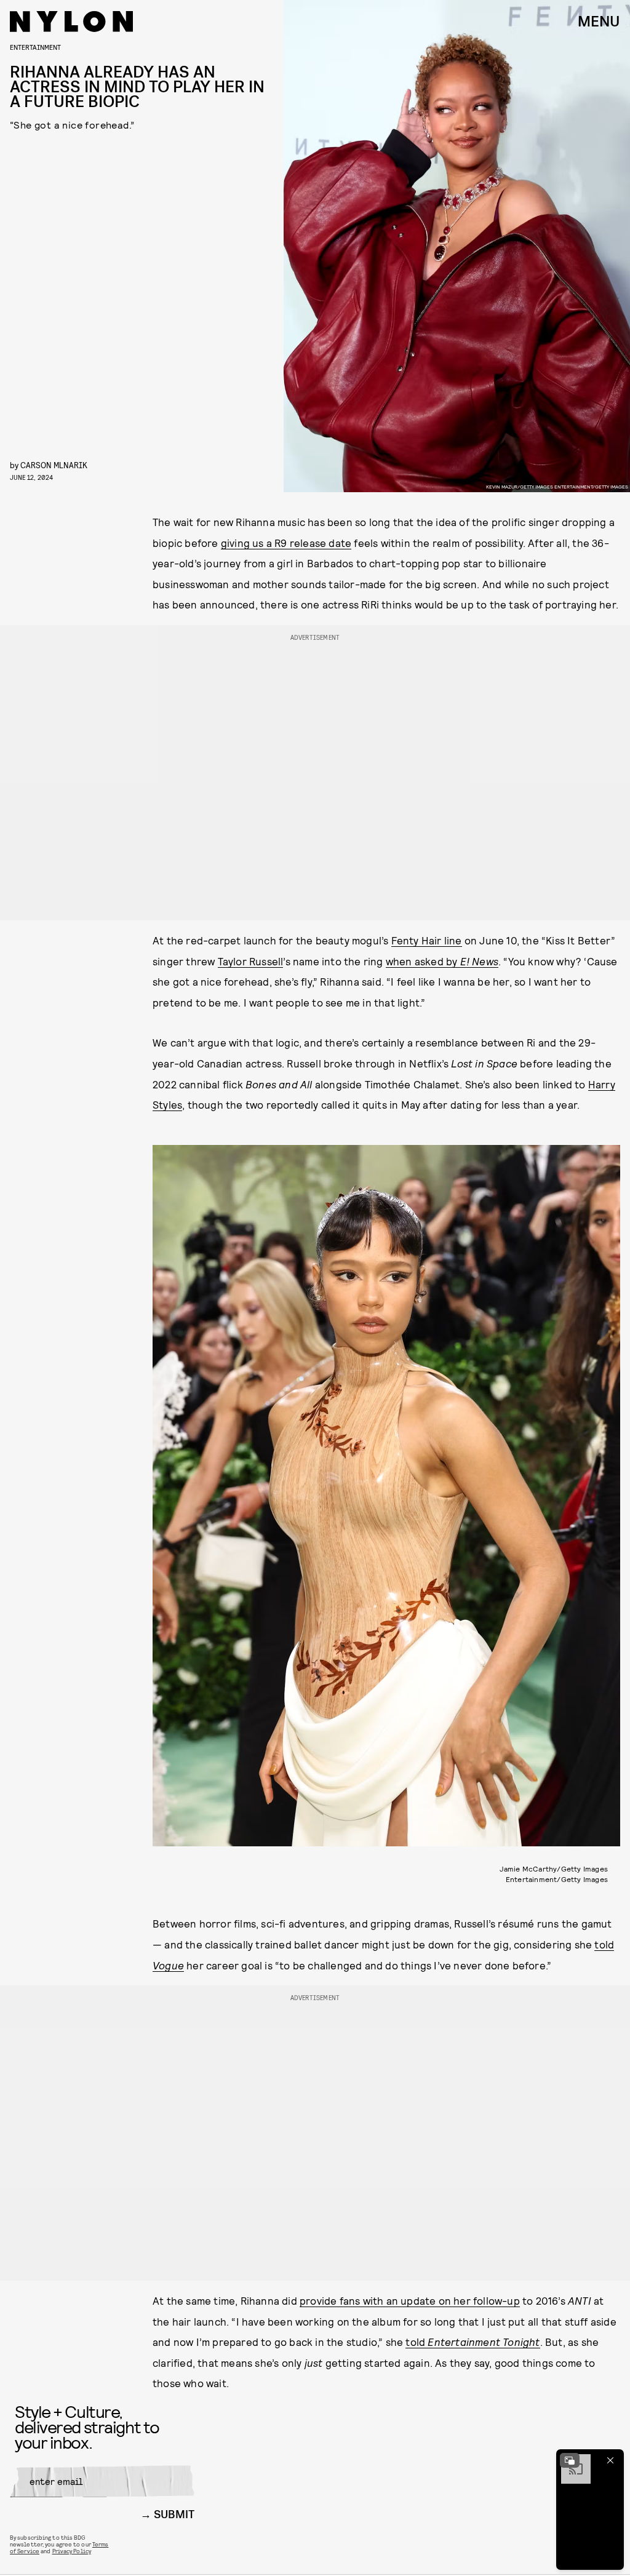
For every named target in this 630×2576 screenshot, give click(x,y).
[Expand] (570, 2460)
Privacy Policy (72, 2551)
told (472, 2342)
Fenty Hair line (427, 940)
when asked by (442, 961)
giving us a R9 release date (286, 543)
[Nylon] (71, 22)
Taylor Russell (251, 961)
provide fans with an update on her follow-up (410, 2300)
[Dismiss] (610, 2460)
